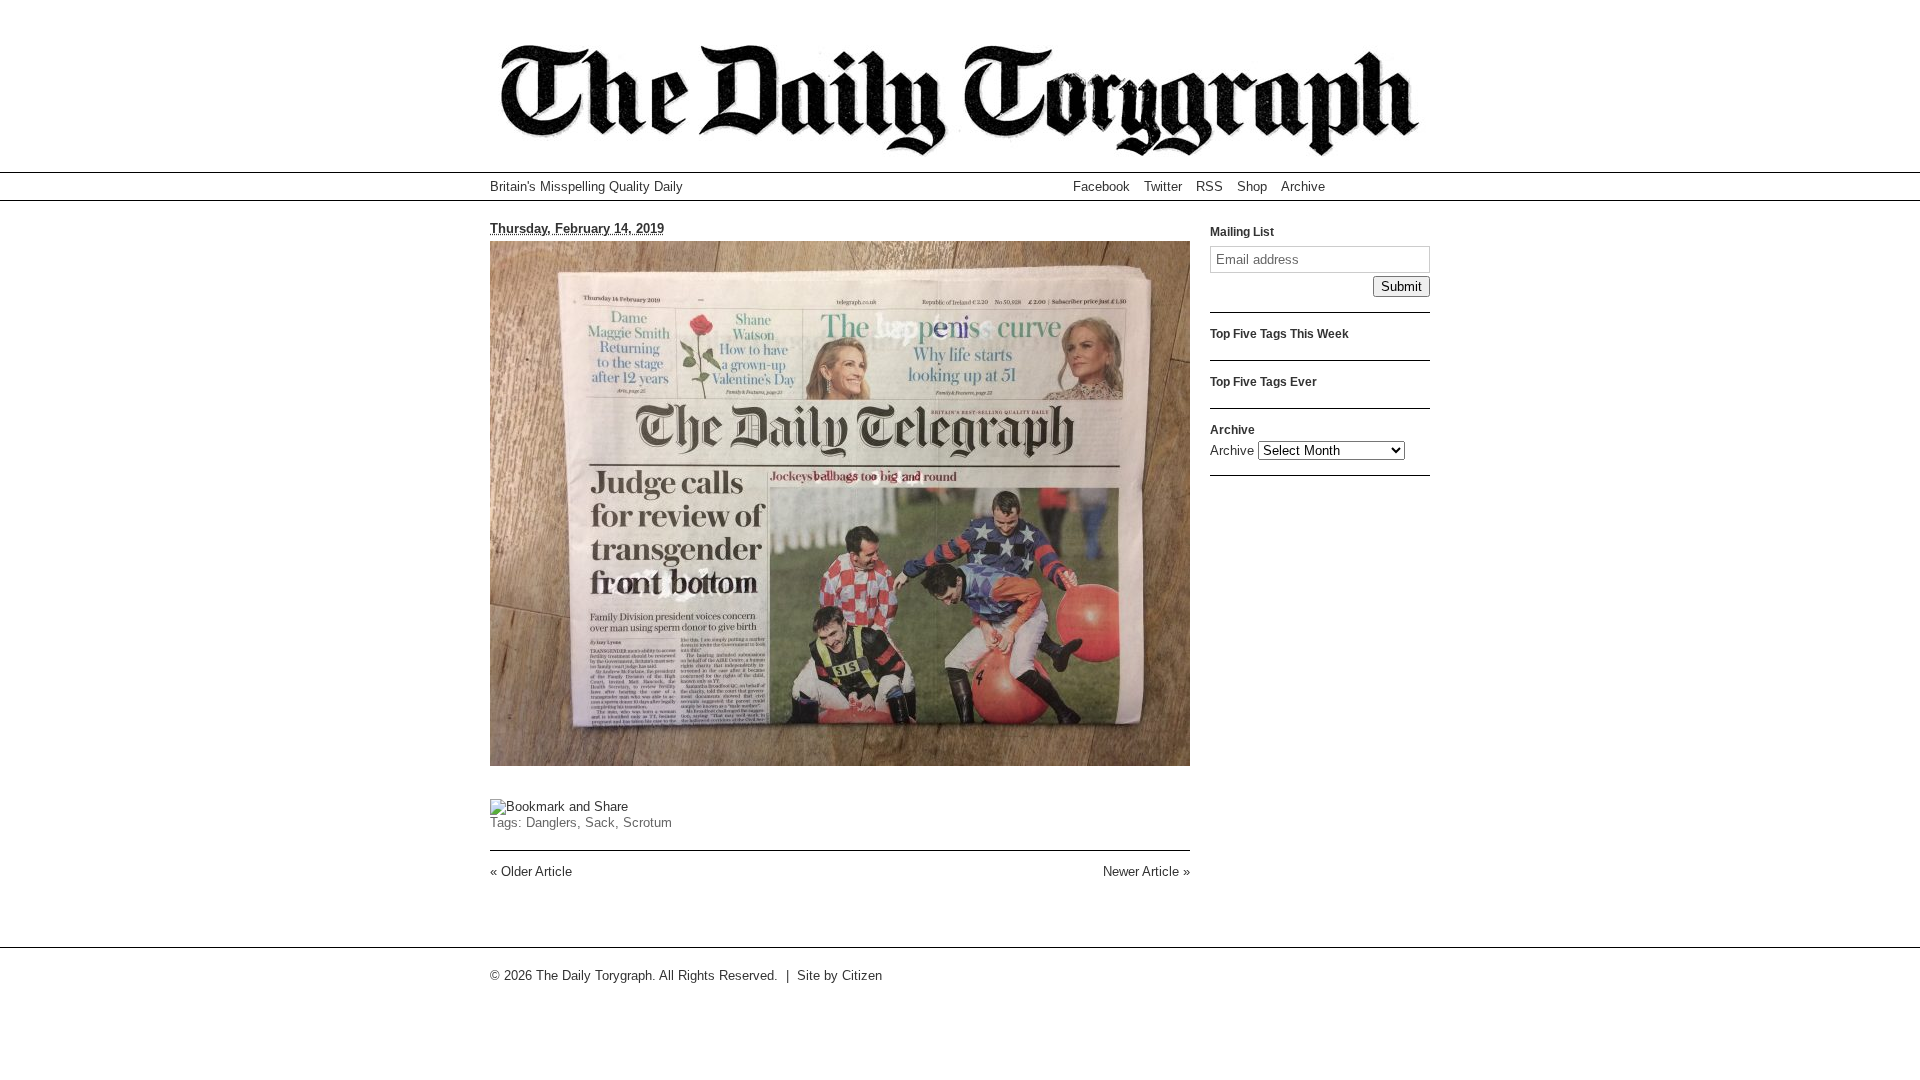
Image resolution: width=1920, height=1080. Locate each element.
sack (600, 822)
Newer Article (1146, 871)
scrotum (647, 822)
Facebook (1101, 186)
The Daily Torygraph (960, 108)
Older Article (531, 871)
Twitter (1163, 186)
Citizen (862, 975)
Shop (1252, 186)
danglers (551, 822)
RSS (1209, 186)
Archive (1303, 186)
